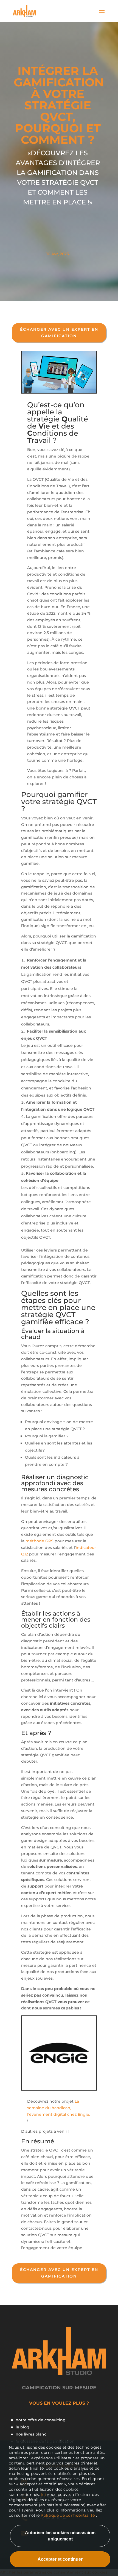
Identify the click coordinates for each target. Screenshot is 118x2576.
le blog (23, 2427)
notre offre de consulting (41, 2420)
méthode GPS (40, 1541)
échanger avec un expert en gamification (59, 333)
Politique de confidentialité (68, 2515)
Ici (44, 2495)
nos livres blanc (31, 2434)
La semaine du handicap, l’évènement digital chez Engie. (59, 2108)
